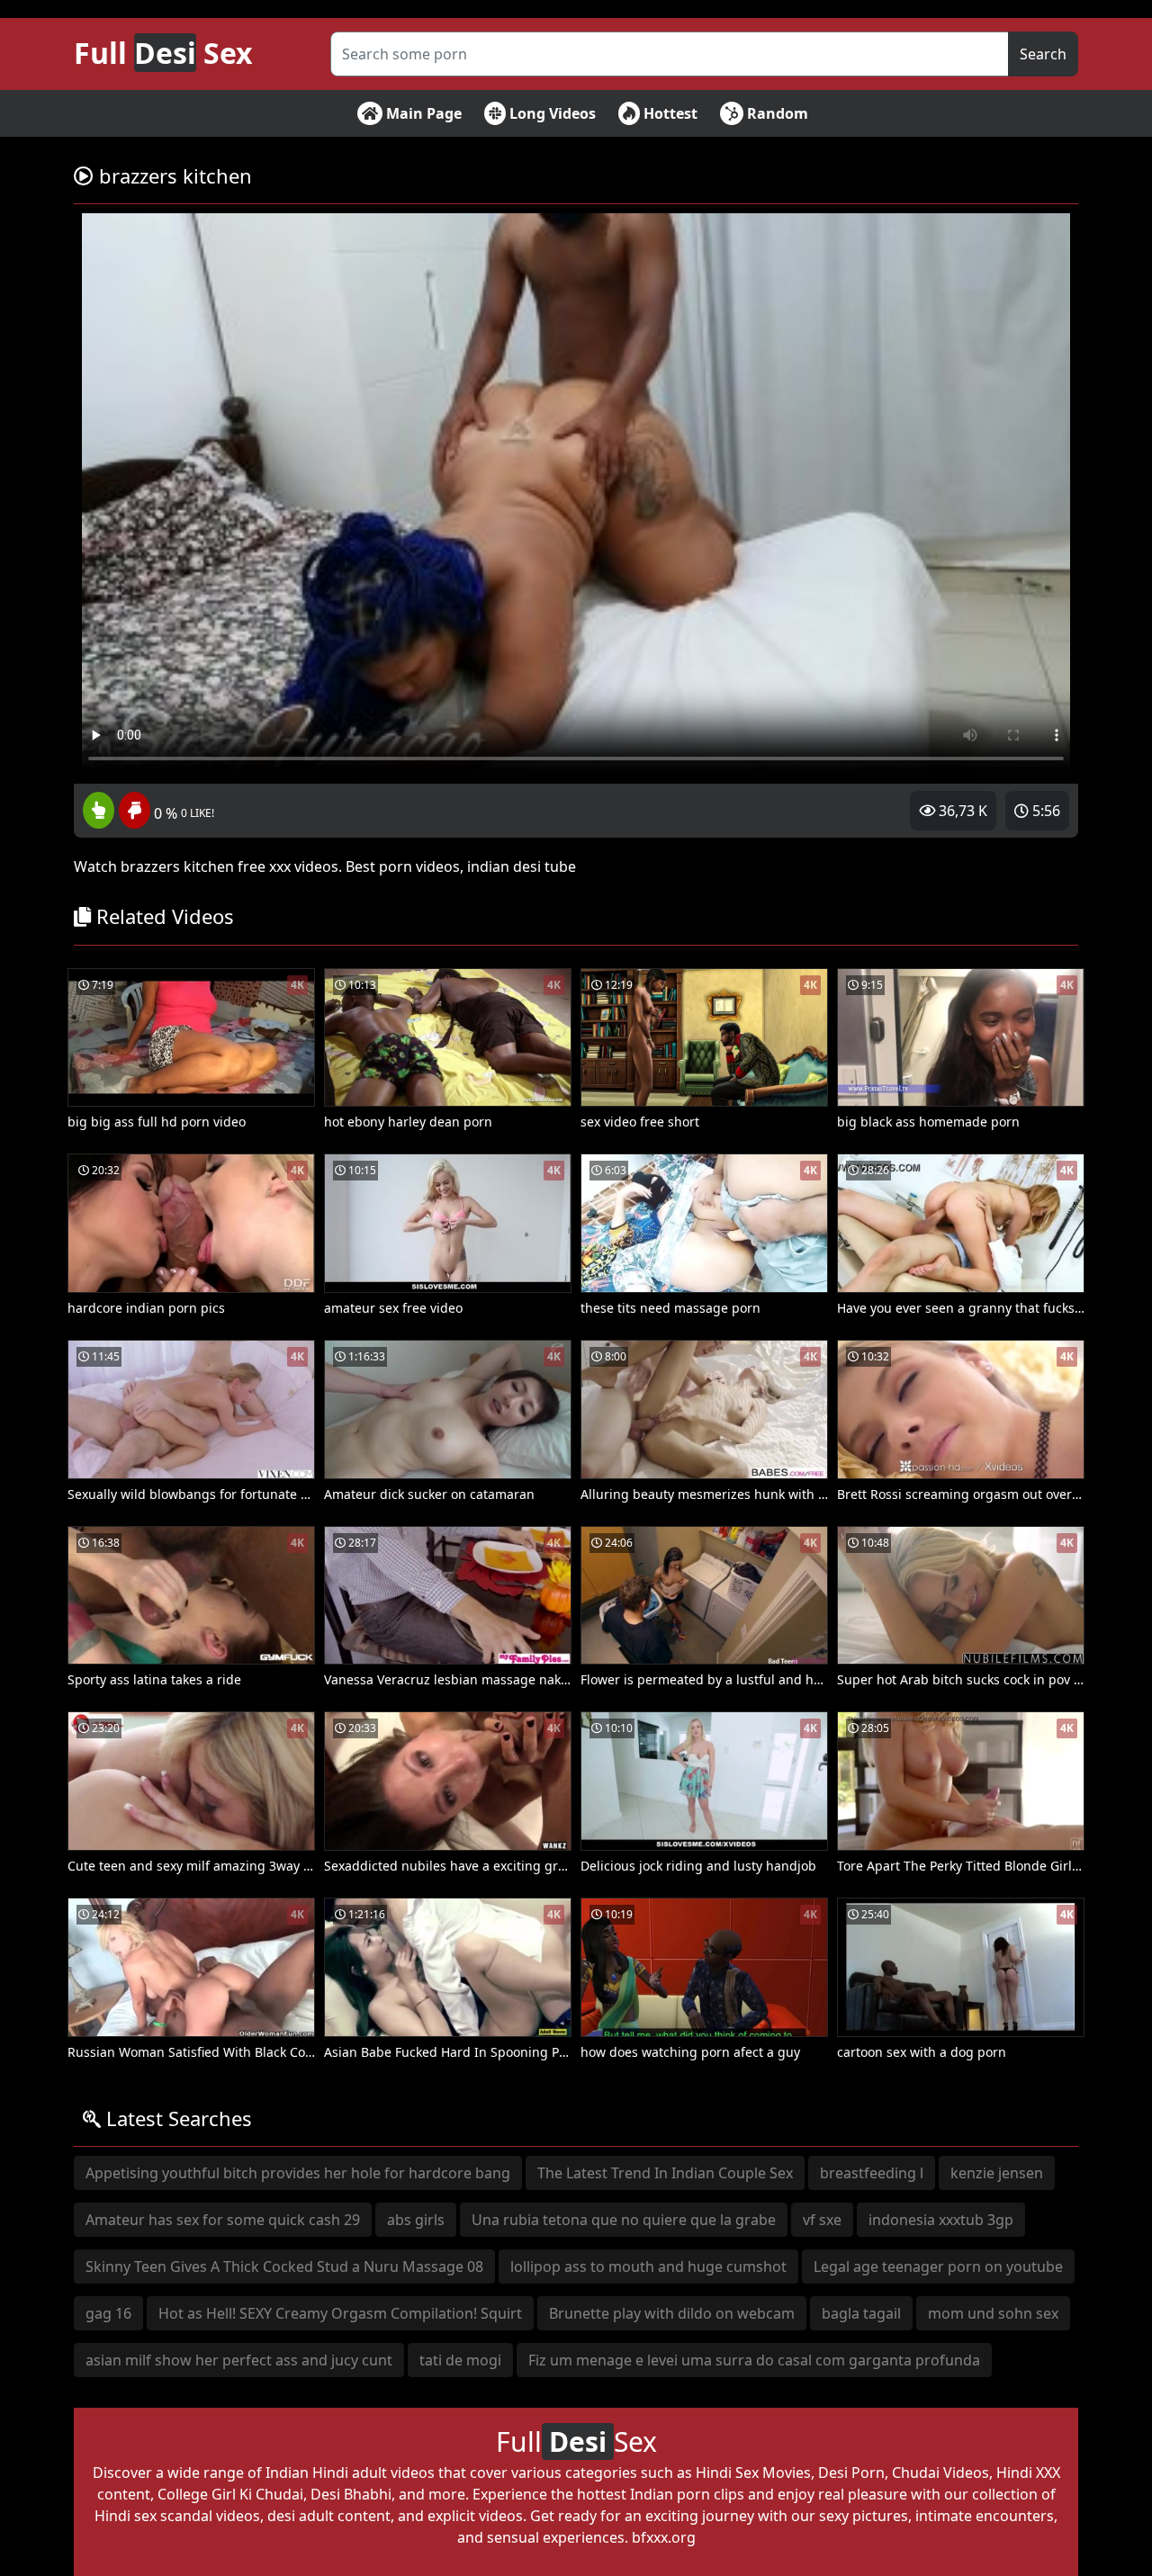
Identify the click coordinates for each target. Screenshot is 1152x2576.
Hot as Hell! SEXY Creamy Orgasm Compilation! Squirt (340, 2313)
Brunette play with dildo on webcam (672, 2313)
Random (776, 113)
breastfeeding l (872, 2173)
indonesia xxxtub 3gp (941, 2220)
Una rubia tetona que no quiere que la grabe (624, 2220)
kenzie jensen (997, 2173)
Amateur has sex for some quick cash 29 (223, 2220)
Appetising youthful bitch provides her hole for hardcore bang (298, 2173)
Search (1043, 54)
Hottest (669, 113)
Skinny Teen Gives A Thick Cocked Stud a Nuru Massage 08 (284, 2266)
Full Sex (163, 53)
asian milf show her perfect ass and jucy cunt (239, 2360)
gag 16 (108, 2313)
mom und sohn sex (993, 2313)
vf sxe (822, 2220)
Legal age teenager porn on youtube (938, 2266)
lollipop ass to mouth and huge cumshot (648, 2266)
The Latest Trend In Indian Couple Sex (665, 2173)
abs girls (416, 2220)
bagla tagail (861, 2313)
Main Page (422, 113)
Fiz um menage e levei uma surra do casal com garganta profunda (754, 2360)
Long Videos (551, 113)
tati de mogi (460, 2360)
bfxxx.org (664, 2537)
